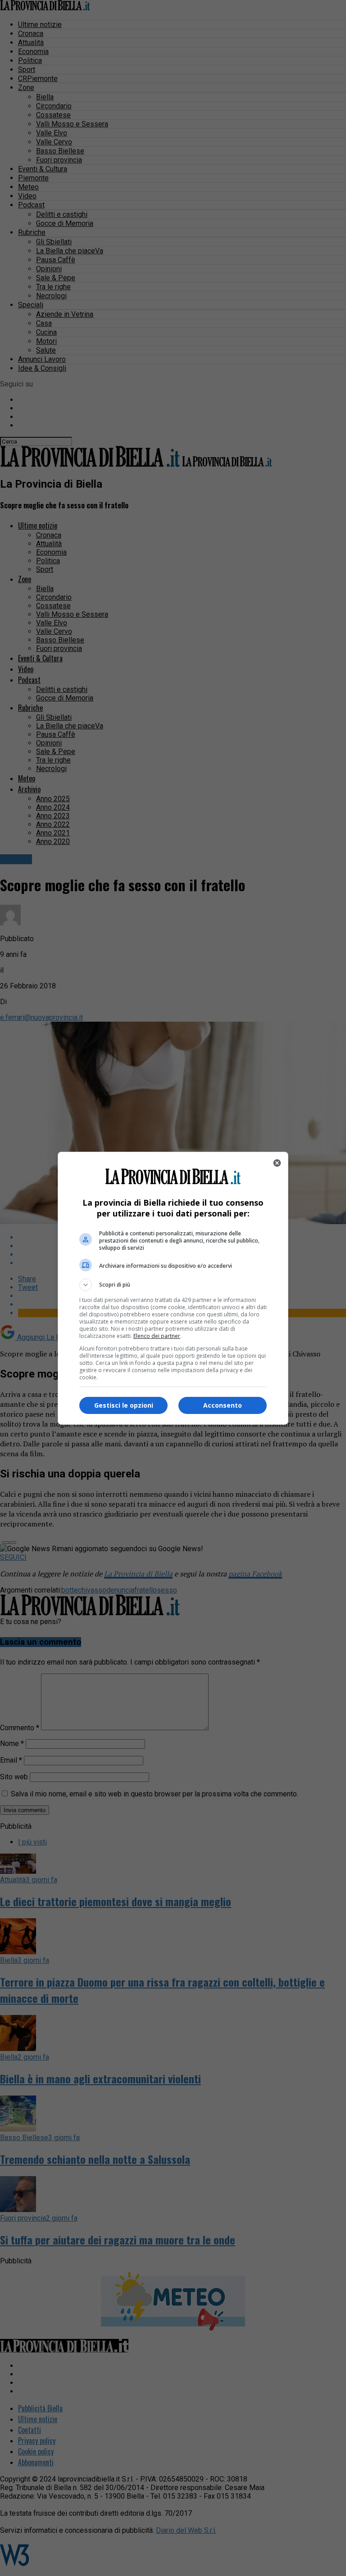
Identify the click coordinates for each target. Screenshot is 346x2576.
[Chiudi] (277, 1163)
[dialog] (173, 1288)
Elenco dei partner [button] (157, 1336)
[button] (173, 1285)
